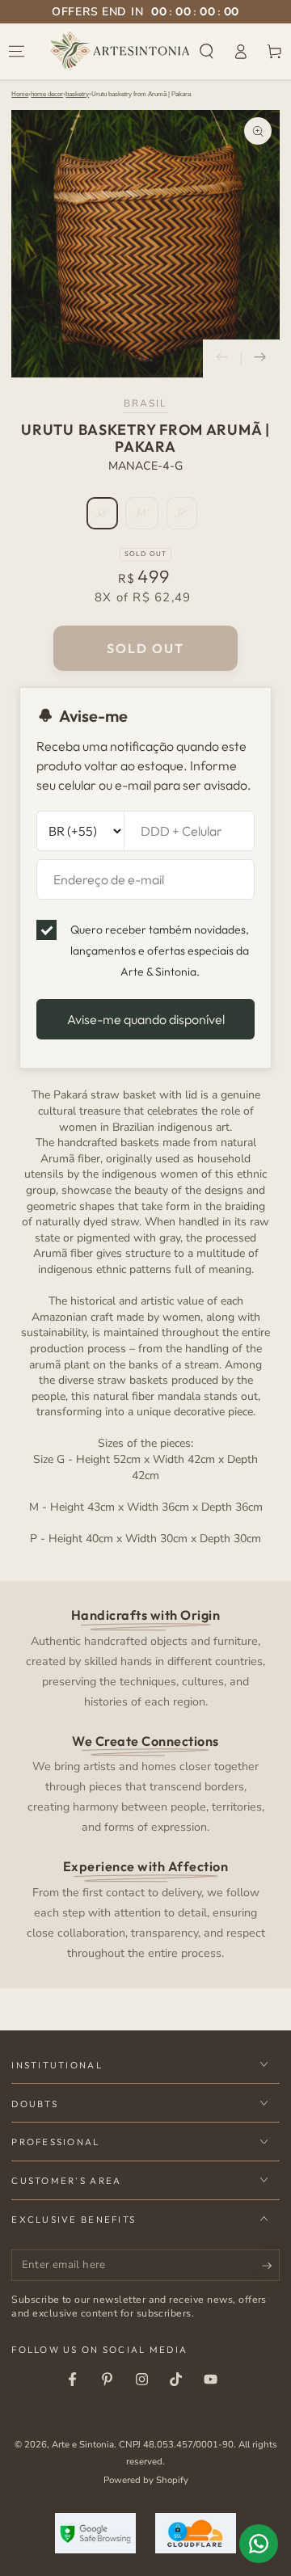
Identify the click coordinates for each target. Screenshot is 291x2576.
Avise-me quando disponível (146, 1019)
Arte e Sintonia (83, 2444)
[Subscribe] (271, 2266)
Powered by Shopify (146, 2480)
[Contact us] (259, 2544)
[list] (146, 1783)
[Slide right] (260, 359)
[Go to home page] (120, 51)
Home (20, 94)
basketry (77, 94)
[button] (207, 51)
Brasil (146, 403)
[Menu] (17, 51)
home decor (47, 94)
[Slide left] (222, 359)
